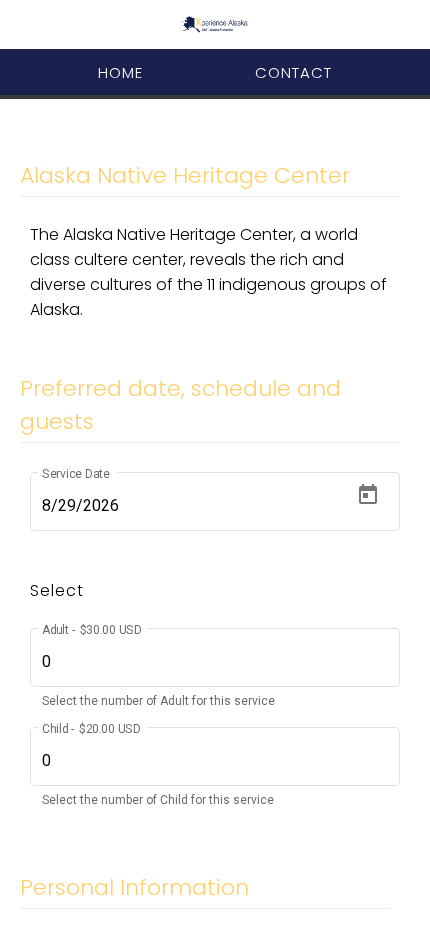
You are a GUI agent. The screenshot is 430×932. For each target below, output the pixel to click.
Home (120, 72)
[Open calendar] (368, 495)
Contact (293, 72)
